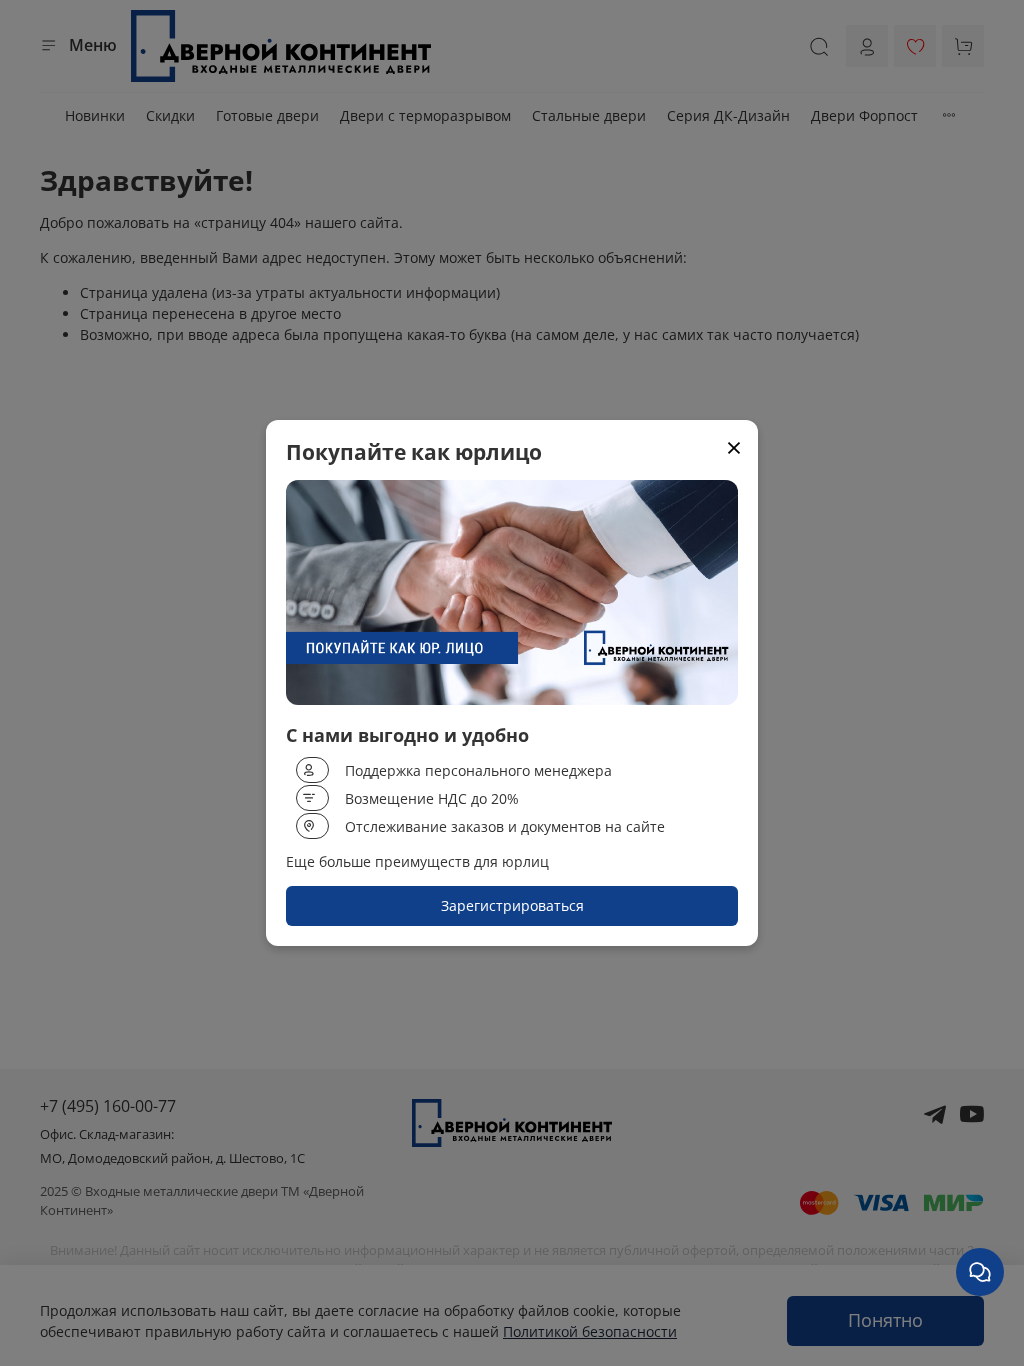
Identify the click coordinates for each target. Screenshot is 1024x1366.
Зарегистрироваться (512, 905)
